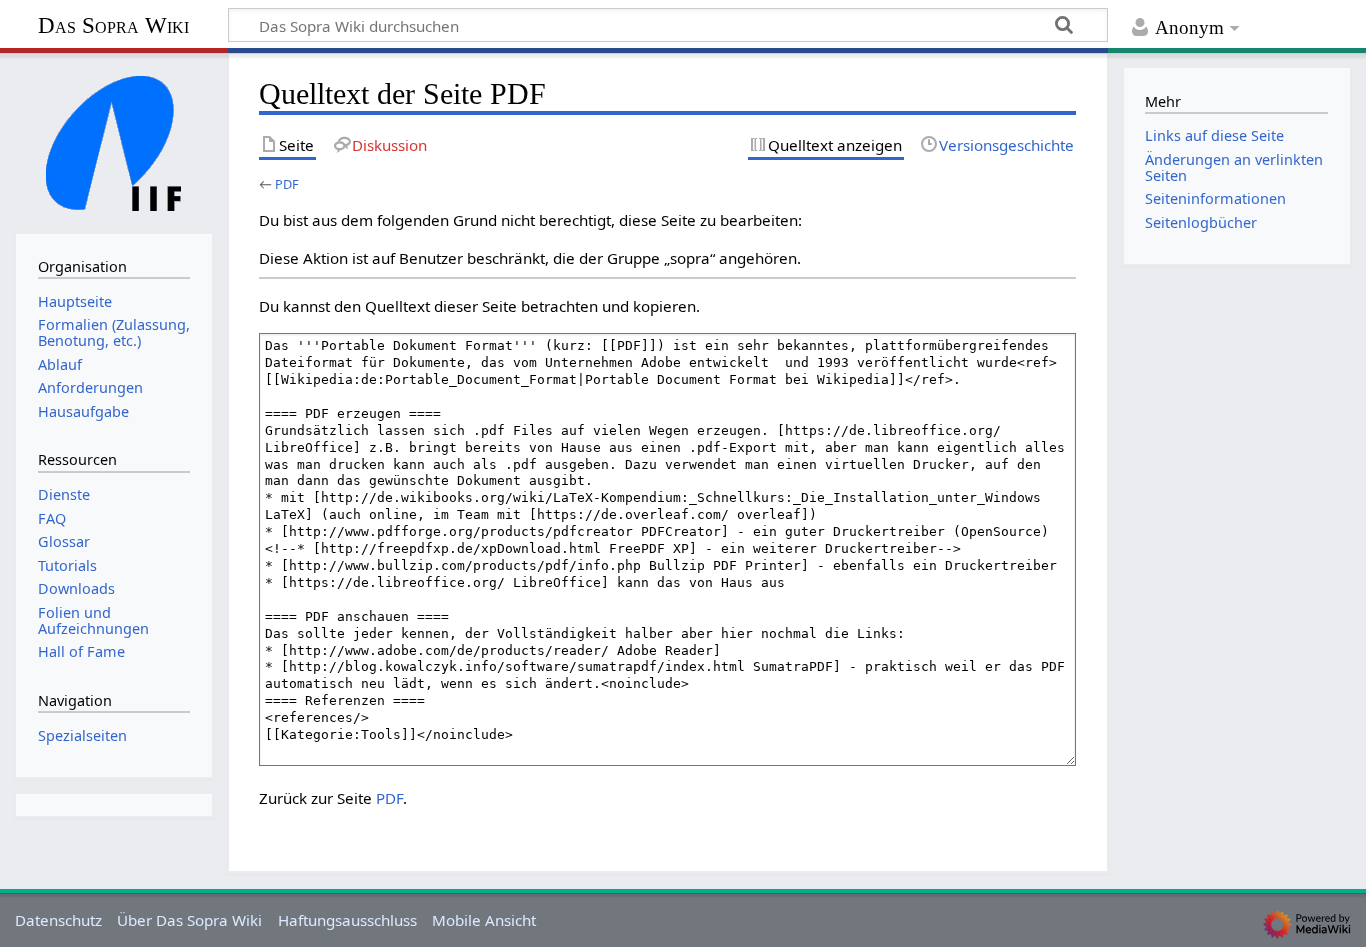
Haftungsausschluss (347, 920)
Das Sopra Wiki (113, 25)
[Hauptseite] (114, 141)
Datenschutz (58, 920)
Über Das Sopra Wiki (189, 920)
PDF (287, 184)
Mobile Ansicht (484, 920)
